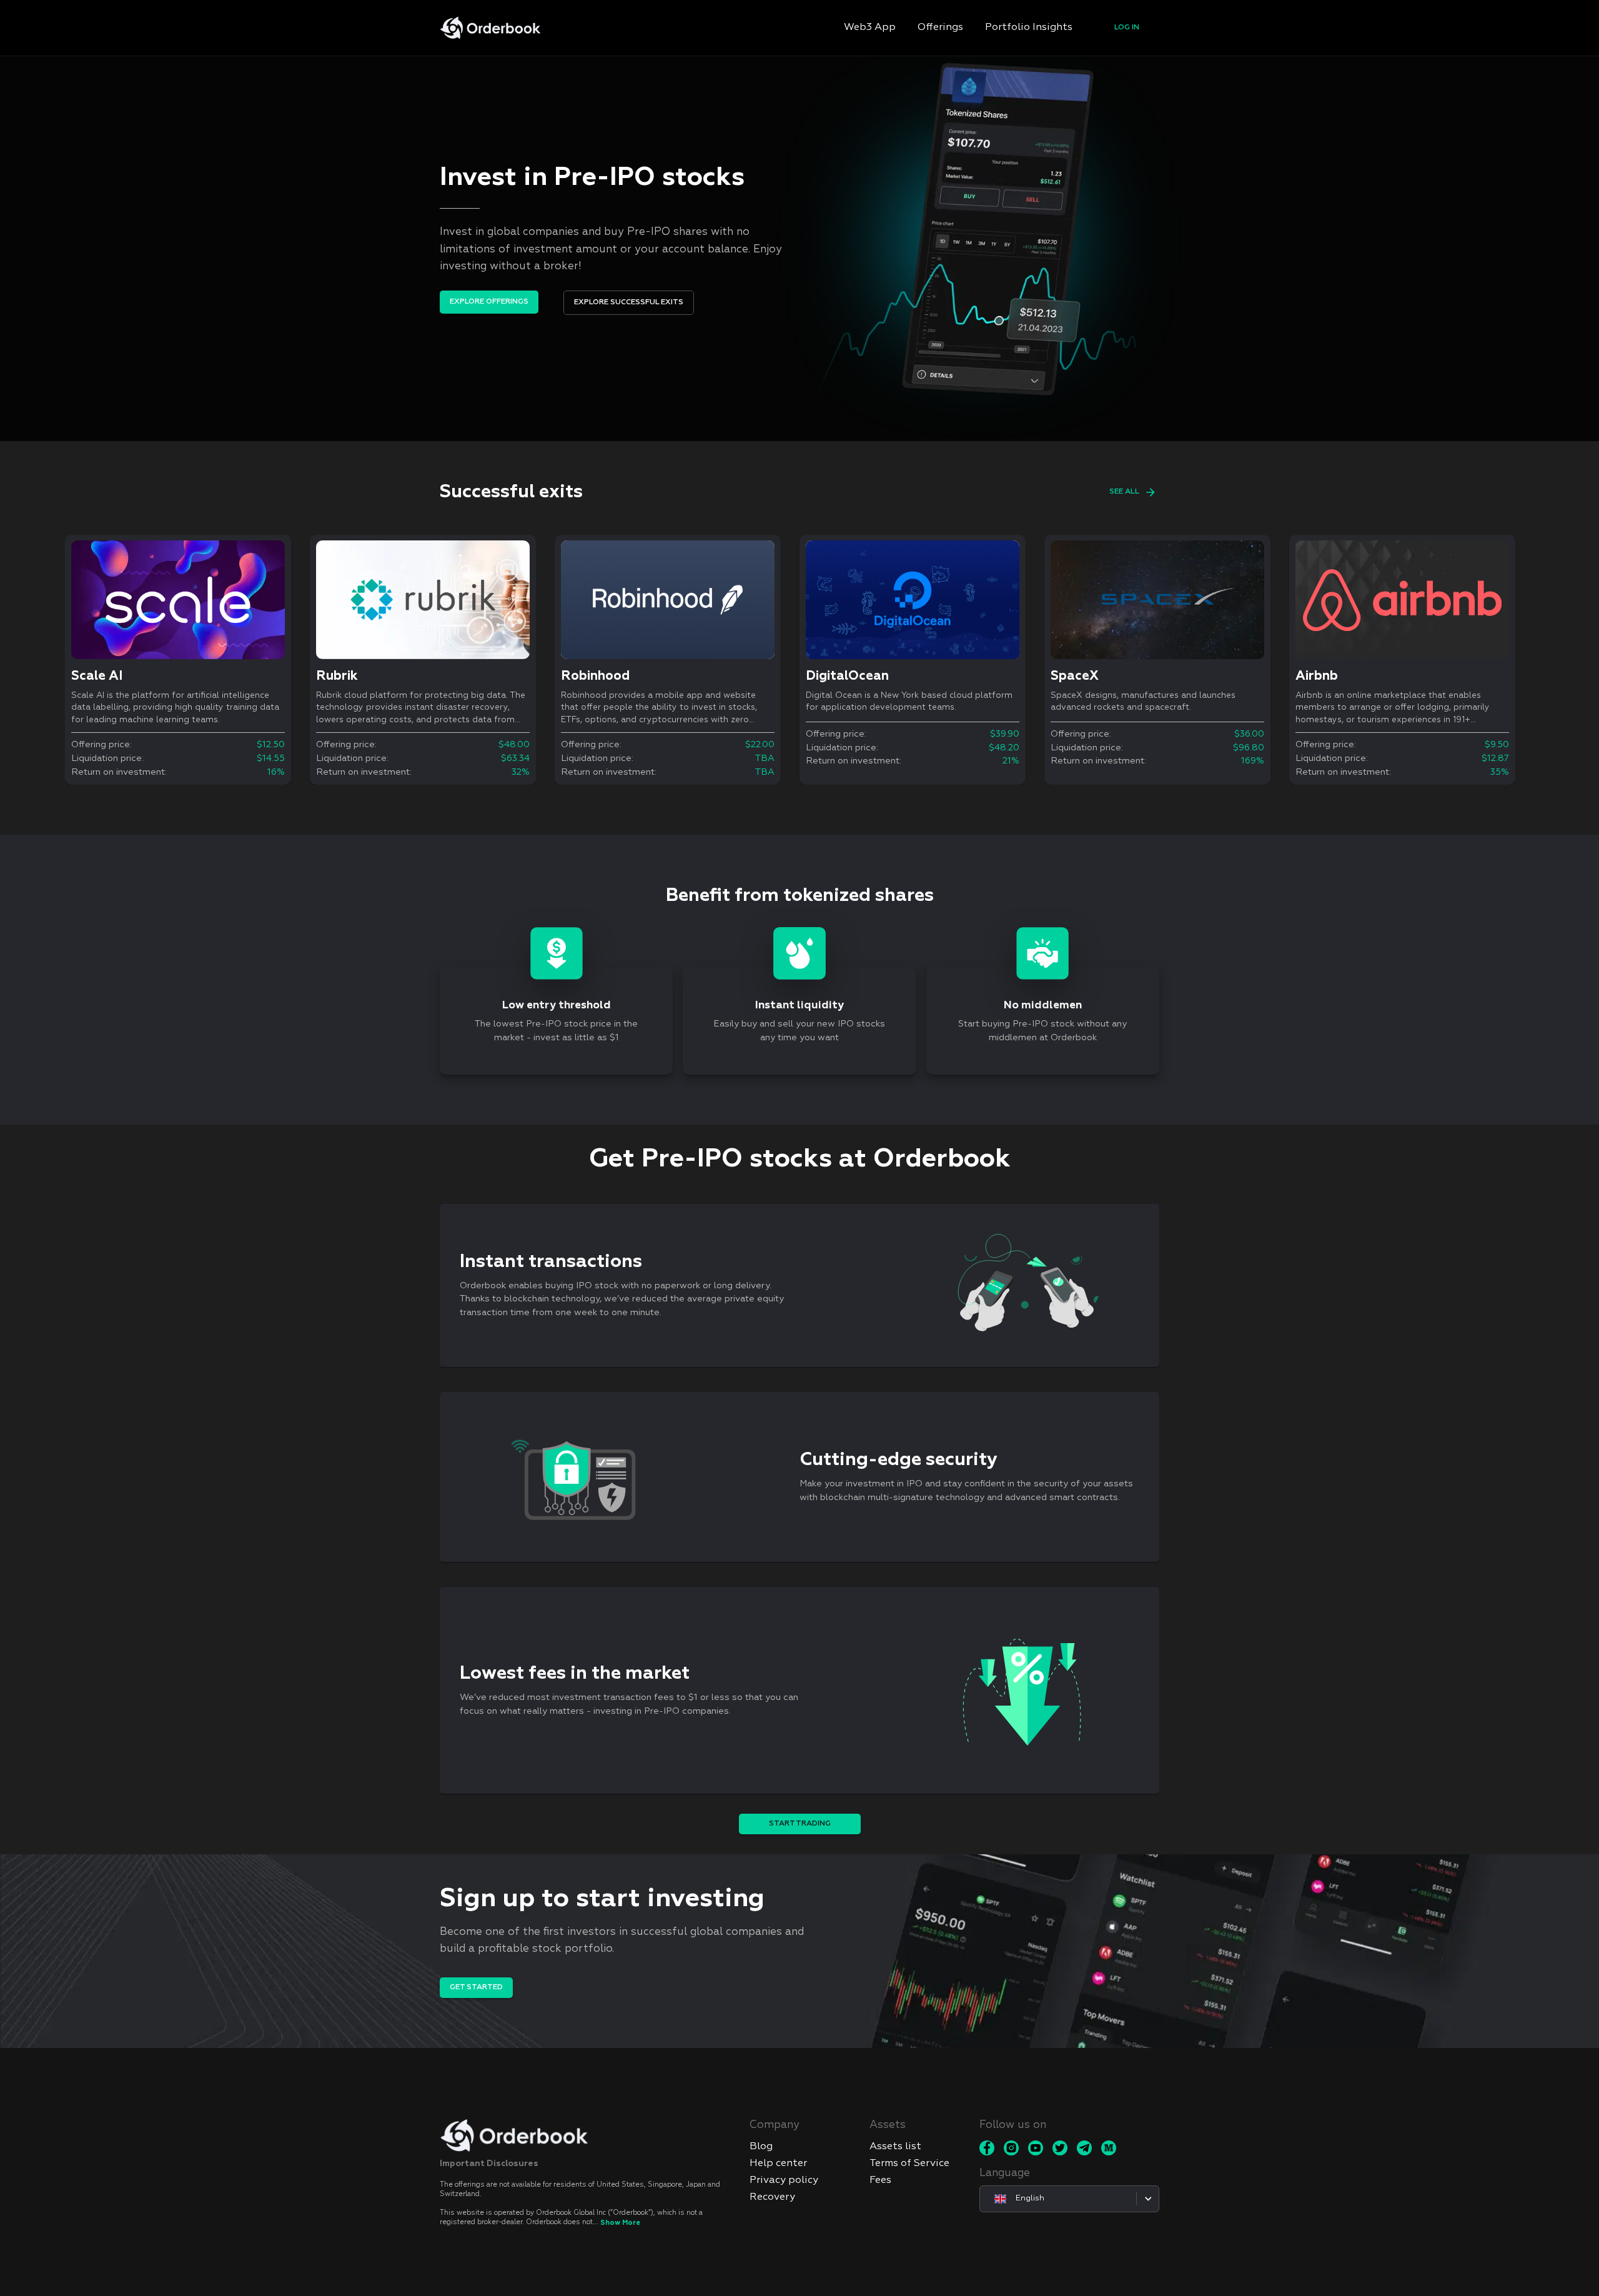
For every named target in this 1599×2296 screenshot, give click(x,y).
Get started (476, 1987)
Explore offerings (489, 302)
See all (1124, 492)
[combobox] (1069, 2199)
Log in (1127, 27)
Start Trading (800, 1824)
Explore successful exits (629, 302)
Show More (620, 2223)
